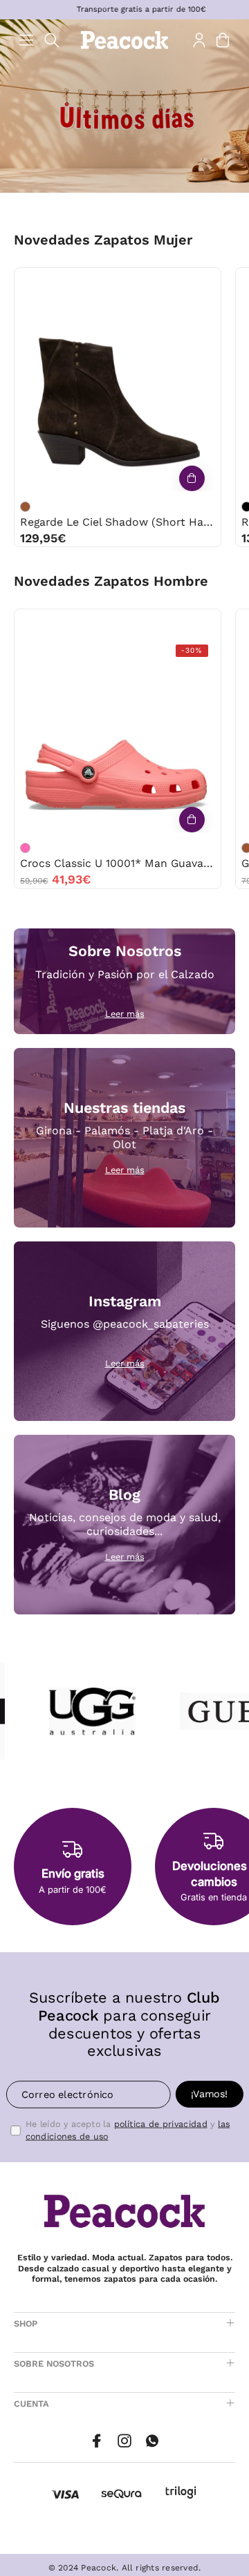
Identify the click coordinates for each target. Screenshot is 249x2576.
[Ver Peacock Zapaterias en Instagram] (124, 2441)
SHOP (26, 2324)
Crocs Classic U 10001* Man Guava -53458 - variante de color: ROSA (25, 848)
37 (90, 282)
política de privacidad (161, 2124)
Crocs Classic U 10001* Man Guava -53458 (118, 863)
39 (147, 282)
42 (131, 623)
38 (118, 282)
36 (61, 282)
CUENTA (31, 2404)
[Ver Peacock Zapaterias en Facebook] (97, 2441)
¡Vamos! (209, 2094)
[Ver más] (192, 478)
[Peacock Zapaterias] (124, 40)
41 (175, 282)
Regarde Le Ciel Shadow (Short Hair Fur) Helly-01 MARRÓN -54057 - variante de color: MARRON (25, 507)
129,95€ (43, 538)
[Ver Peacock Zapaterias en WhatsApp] (152, 2441)
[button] (52, 40)
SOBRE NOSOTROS (54, 2364)
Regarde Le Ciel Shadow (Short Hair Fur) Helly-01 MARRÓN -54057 (118, 522)
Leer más (125, 1014)
